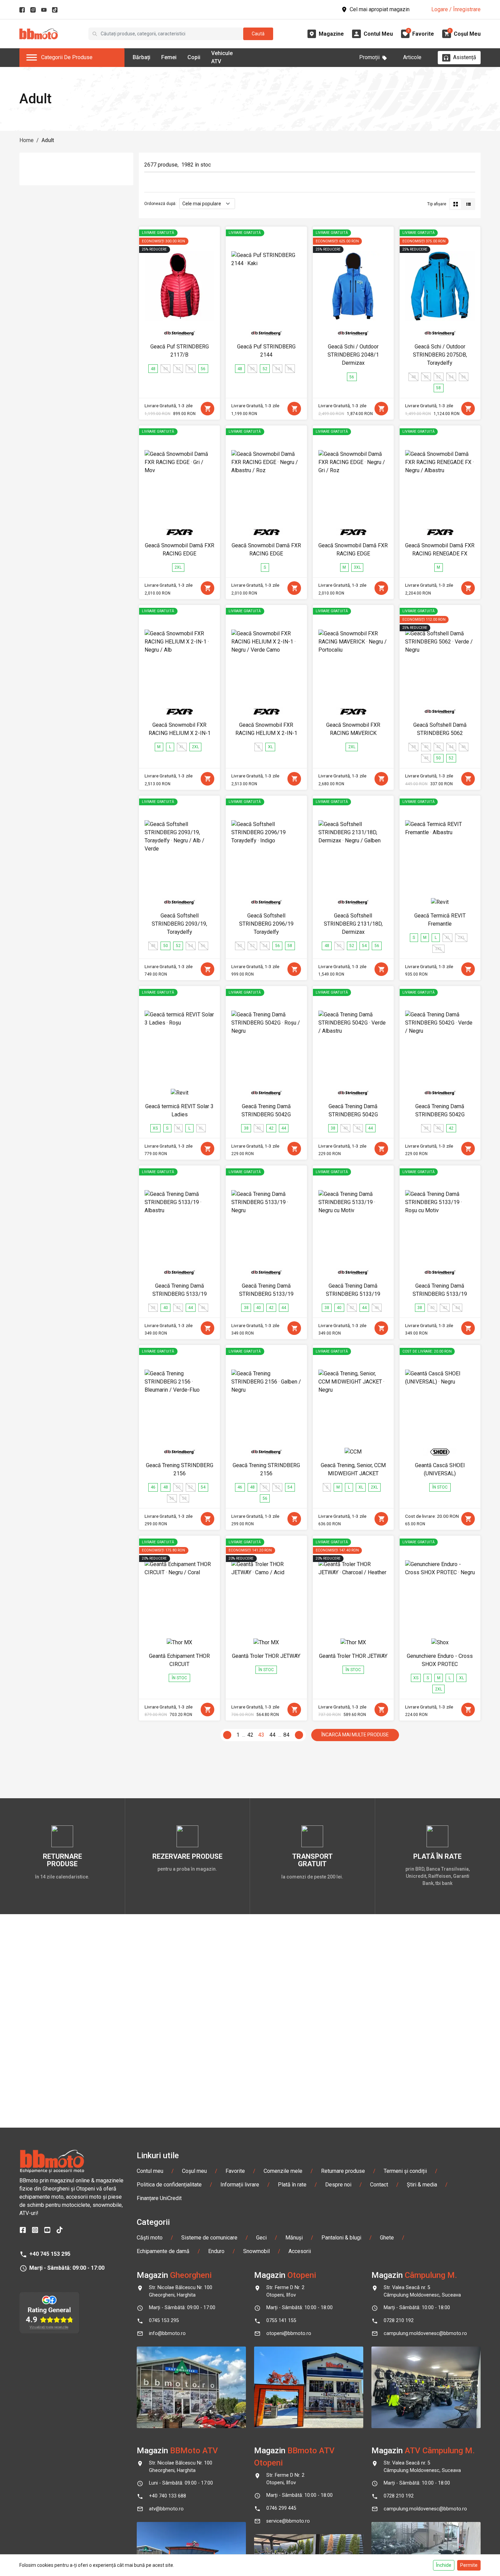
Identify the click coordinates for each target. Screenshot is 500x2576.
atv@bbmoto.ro (166, 2509)
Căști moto (150, 2238)
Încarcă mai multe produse (355, 1735)
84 (286, 1735)
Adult (48, 140)
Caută (258, 34)
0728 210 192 (399, 2321)
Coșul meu (194, 2171)
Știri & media (422, 2185)
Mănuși (294, 2238)
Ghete (387, 2238)
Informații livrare (240, 2185)
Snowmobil (256, 2251)
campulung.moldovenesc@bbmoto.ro (425, 2333)
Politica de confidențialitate (169, 2185)
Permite (469, 2565)
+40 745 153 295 (50, 2254)
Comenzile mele (283, 2171)
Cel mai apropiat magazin (380, 9)
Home (27, 140)
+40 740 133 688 (168, 2496)
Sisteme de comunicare (209, 2238)
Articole (412, 57)
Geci (261, 2238)
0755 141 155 (281, 2321)
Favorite (235, 2171)
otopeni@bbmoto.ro (289, 2333)
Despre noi (338, 2185)
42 (250, 1735)
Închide (444, 2565)
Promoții (369, 57)
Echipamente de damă (163, 2251)
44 (272, 1735)
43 (261, 1735)
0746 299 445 (281, 2508)
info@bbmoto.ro (167, 2333)
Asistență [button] (465, 57)
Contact (379, 2185)
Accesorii (300, 2251)
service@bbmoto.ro (288, 2521)
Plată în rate (292, 2185)
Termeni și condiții (405, 2171)
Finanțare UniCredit (159, 2198)
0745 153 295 (164, 2321)
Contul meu (150, 2171)
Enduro (216, 2251)
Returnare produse (343, 2171)
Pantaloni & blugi (341, 2238)
